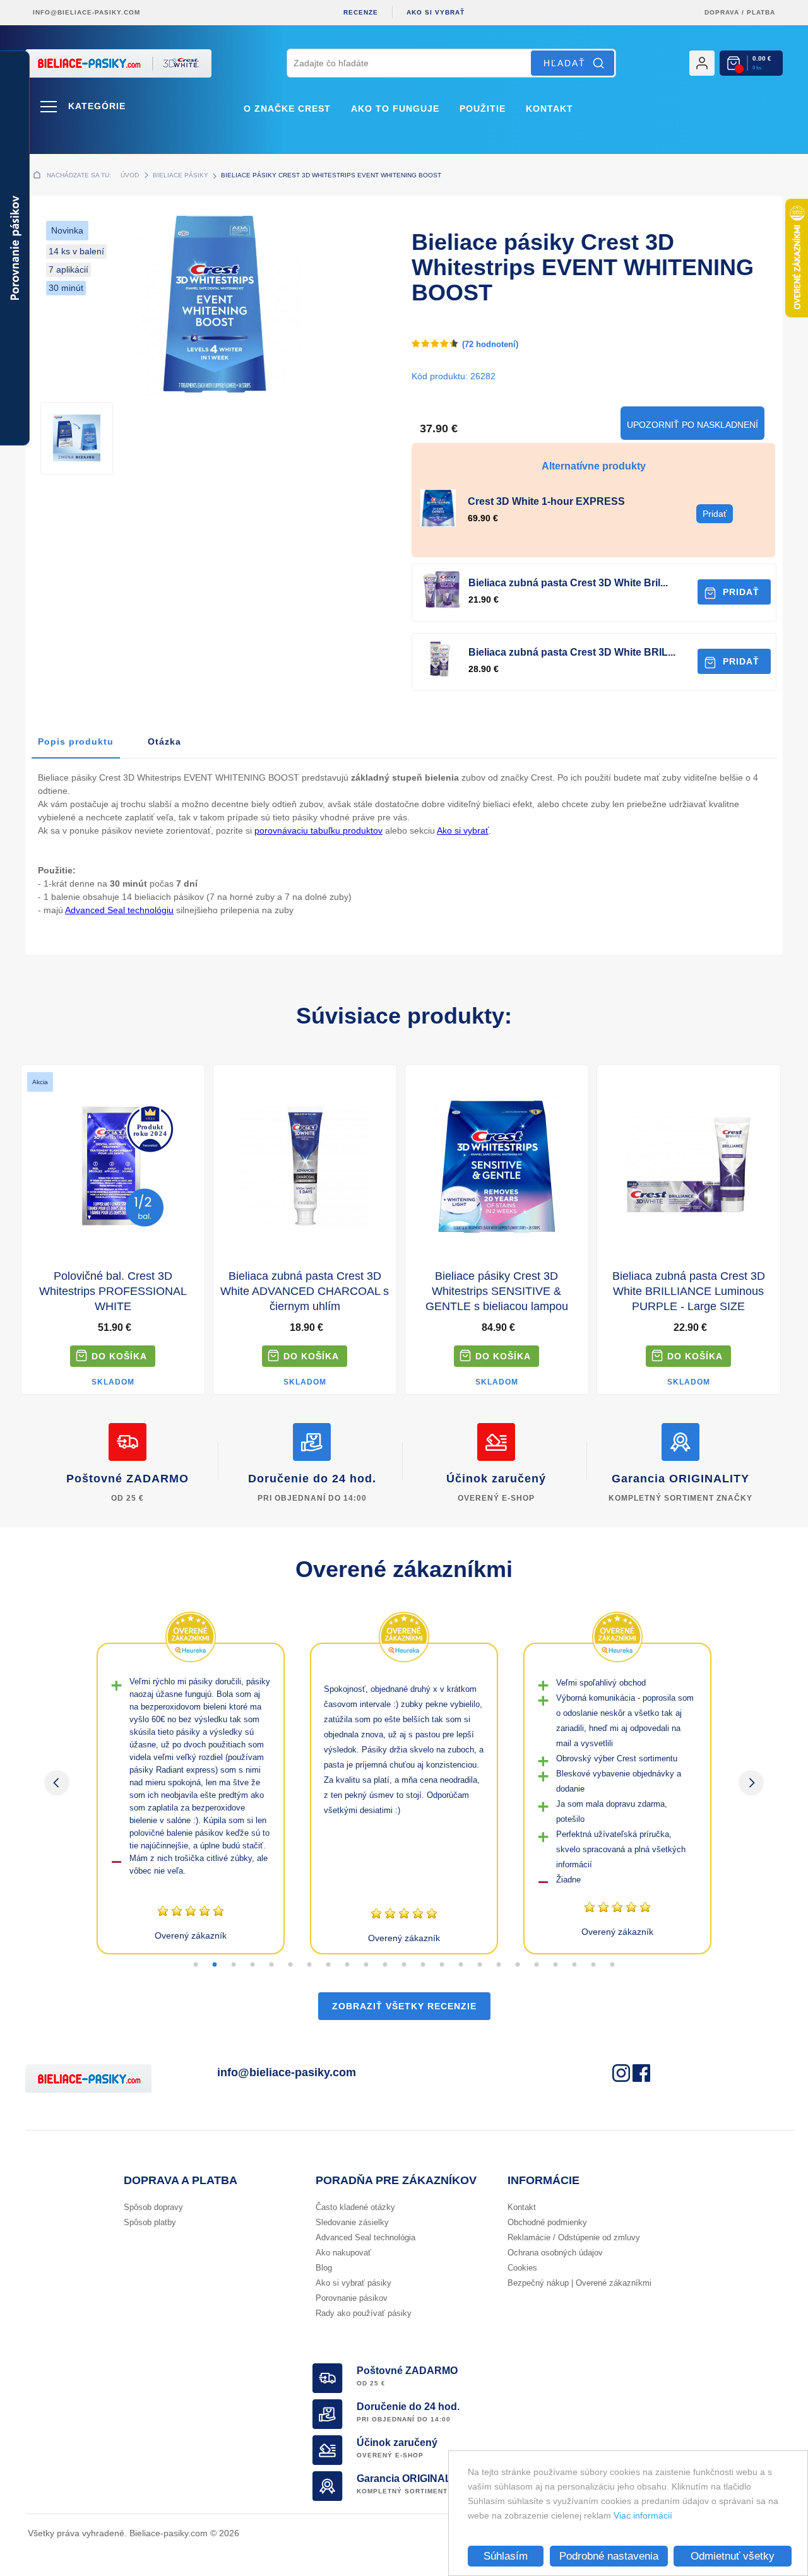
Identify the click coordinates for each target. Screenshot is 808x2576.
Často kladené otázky (355, 2207)
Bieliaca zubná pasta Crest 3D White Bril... (568, 583)
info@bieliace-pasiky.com (86, 12)
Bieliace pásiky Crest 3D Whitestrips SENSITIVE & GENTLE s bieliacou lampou (497, 1291)
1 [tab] (196, 1965)
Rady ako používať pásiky (364, 2313)
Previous (57, 1783)
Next (751, 1783)
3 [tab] (234, 1965)
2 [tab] (215, 1965)
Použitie (483, 109)
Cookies (522, 2268)
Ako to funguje (395, 109)
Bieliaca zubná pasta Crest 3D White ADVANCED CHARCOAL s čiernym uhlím (305, 1291)
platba (761, 12)
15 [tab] (461, 1965)
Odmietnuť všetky (733, 2556)
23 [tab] (612, 1965)
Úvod (130, 175)
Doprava (722, 12)
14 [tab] (442, 1965)
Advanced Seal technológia (365, 2237)
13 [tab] (423, 1965)
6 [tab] (290, 1965)
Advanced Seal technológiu (119, 910)
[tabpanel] (191, 1799)
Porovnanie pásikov (352, 2298)
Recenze (361, 12)
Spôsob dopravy (153, 2207)
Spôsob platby (150, 2222)
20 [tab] (555, 1965)
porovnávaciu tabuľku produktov (318, 830)
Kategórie (97, 106)
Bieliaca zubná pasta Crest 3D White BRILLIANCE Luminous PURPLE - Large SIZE (689, 1291)
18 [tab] (518, 1965)
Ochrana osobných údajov (555, 2253)
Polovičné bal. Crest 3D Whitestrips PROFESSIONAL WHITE (113, 1291)
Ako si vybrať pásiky (353, 2283)
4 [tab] (252, 1965)
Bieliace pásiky (181, 175)
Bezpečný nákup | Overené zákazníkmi (579, 2283)
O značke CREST (287, 109)
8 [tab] (328, 1965)
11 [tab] (385, 1965)
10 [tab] (366, 1965)
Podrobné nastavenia (609, 2556)
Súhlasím (506, 2556)
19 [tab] (537, 1965)
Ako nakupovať (343, 2253)
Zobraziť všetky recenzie (404, 2006)
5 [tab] (271, 1965)
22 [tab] (593, 1965)
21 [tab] (574, 1965)
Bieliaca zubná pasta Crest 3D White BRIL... (572, 652)
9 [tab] (347, 1965)
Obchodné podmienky (547, 2222)
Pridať (741, 592)
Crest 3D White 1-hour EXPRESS (546, 501)
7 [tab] (309, 1965)
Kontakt (550, 109)
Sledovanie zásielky (352, 2222)
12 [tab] (404, 1965)
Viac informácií (643, 2515)
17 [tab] (499, 1965)
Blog (324, 2268)
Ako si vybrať (436, 12)
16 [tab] (480, 1965)
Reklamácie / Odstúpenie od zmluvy (574, 2237)
